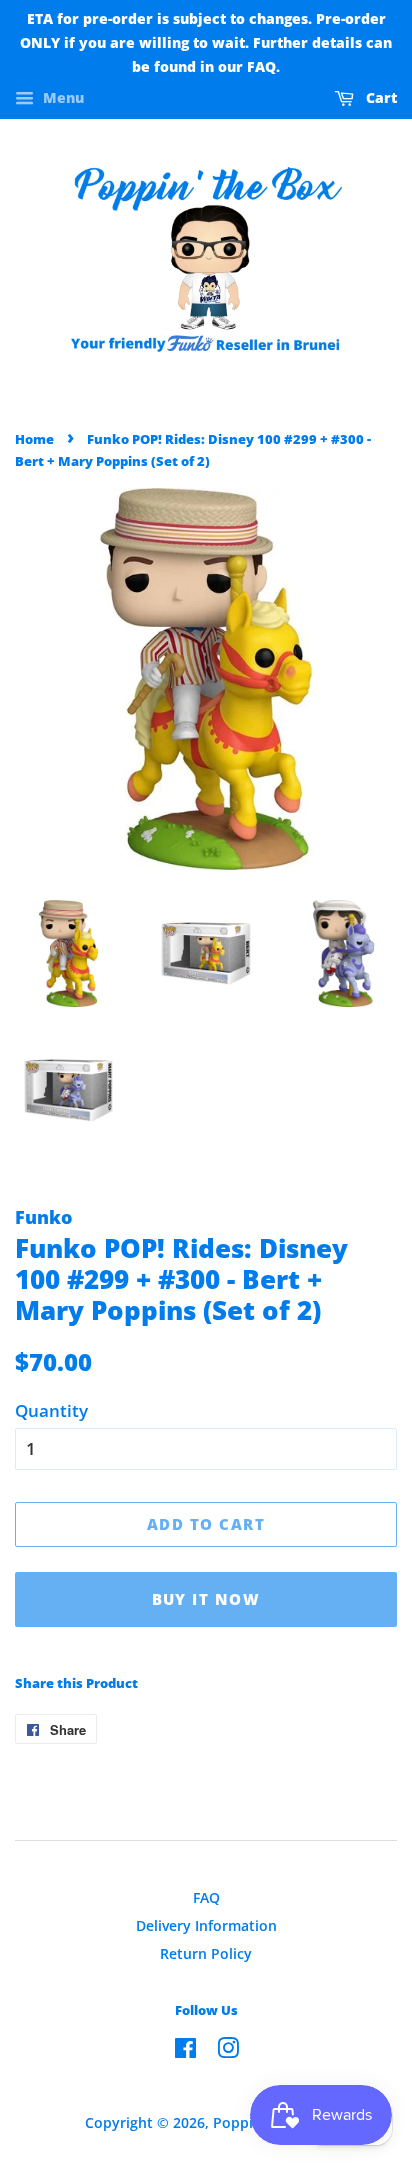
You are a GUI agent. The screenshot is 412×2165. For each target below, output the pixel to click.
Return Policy (206, 1953)
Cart (379, 98)
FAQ (206, 1897)
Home (34, 439)
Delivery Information (206, 1925)
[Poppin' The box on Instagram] (228, 2051)
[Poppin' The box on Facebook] (185, 2051)
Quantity (51, 1410)
